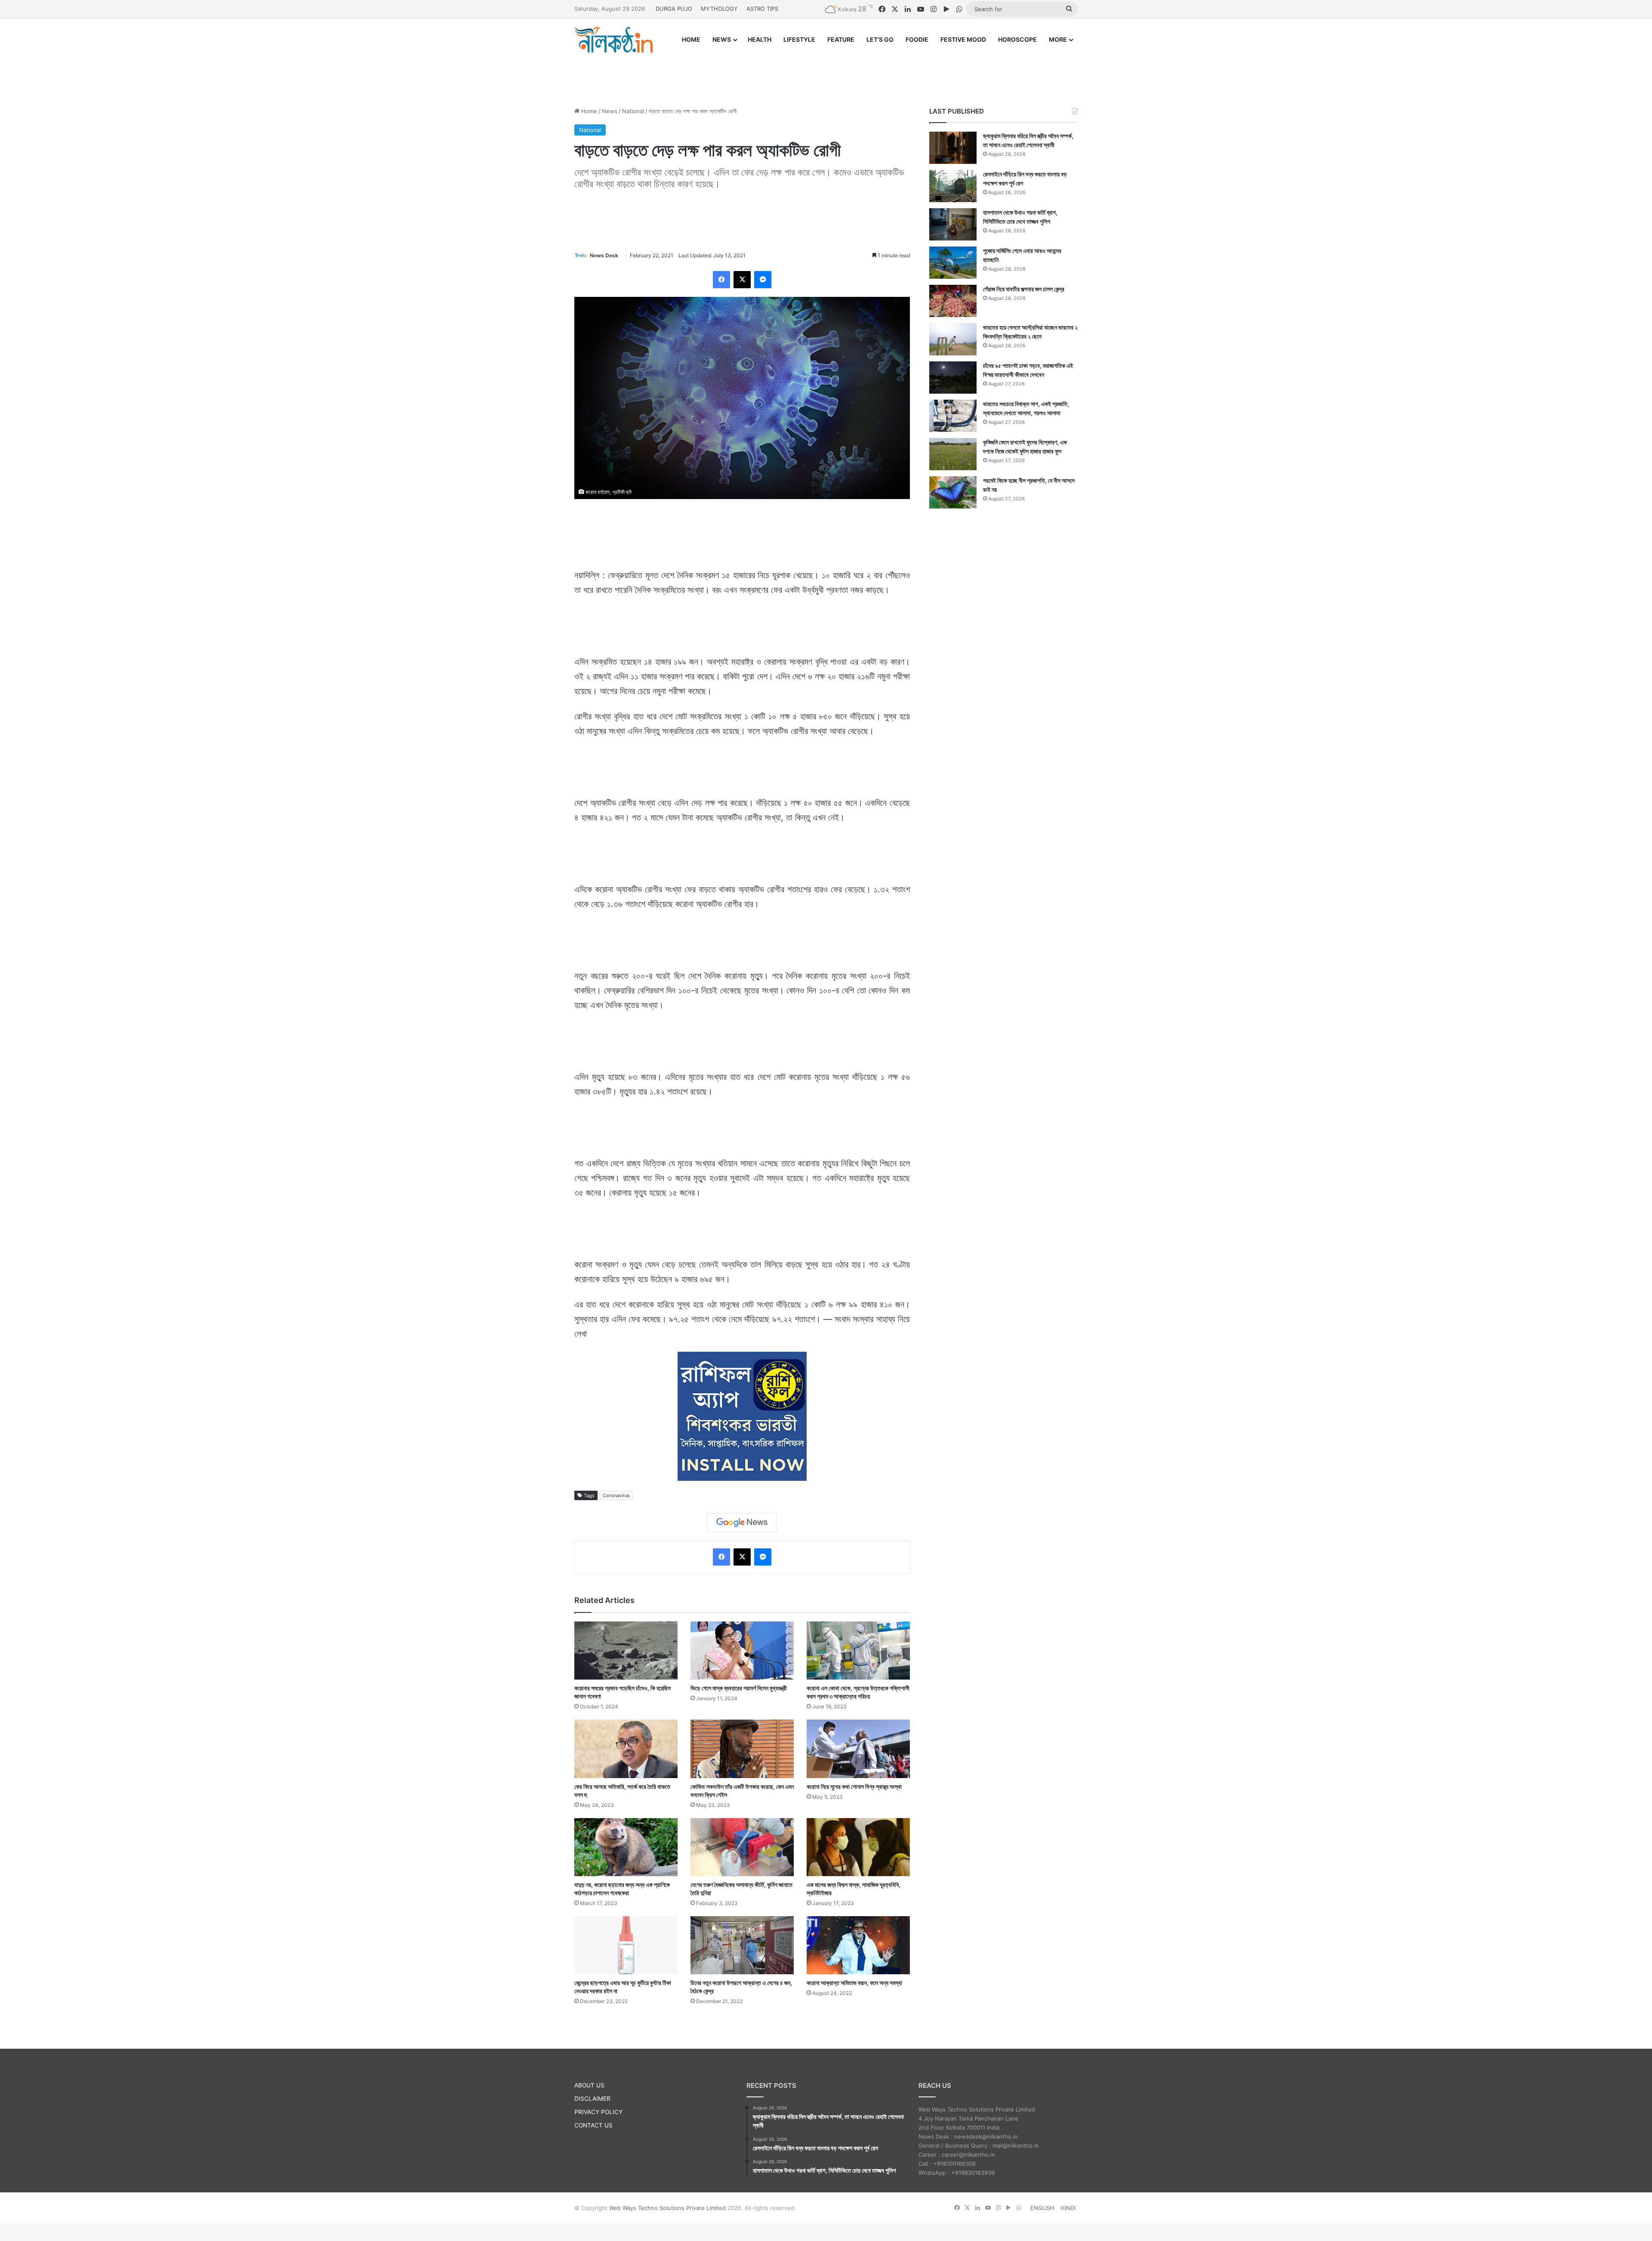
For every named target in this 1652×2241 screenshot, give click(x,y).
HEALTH (760, 39)
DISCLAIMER (592, 2099)
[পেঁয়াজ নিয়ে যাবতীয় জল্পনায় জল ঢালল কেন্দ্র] (953, 301)
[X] (742, 280)
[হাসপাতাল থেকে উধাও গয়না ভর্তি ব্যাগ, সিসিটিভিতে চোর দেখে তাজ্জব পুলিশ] (953, 224)
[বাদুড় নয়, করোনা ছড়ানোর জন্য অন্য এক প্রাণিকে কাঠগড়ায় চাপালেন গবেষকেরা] (626, 1847)
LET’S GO (880, 39)
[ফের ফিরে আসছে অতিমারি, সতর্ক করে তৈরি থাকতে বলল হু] (626, 1749)
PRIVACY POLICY (598, 2112)
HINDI (1068, 2208)
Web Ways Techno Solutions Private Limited (667, 2208)
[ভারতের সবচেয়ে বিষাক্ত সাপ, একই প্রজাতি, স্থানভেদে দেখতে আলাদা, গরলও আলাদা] (953, 416)
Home (588, 111)
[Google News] (742, 1523)
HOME (691, 39)
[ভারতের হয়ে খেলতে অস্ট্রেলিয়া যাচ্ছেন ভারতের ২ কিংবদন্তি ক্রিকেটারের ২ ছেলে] (953, 339)
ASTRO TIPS (762, 9)
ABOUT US (589, 2085)
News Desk (604, 255)
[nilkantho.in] (613, 40)
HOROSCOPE (1017, 39)
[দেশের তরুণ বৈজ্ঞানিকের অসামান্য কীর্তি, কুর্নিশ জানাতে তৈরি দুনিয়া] (742, 1847)
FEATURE (841, 39)
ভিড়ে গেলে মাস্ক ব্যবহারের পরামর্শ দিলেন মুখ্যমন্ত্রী (739, 1688)
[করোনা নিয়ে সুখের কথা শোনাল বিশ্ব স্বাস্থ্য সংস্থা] (858, 1749)
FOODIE (917, 39)
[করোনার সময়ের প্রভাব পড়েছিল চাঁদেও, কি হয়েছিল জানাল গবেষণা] (626, 1651)
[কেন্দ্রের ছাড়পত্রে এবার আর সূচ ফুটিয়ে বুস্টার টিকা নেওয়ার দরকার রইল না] (626, 1945)
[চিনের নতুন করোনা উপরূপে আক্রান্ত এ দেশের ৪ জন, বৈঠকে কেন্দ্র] (742, 1945)
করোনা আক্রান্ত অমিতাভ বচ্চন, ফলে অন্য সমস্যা (854, 1983)
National (633, 111)
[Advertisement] (826, 72)
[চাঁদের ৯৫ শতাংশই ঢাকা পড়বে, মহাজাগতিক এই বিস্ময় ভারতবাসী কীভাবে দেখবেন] (953, 378)
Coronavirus (616, 1495)
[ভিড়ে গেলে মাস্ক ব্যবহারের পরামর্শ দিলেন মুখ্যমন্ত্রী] (742, 1651)
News (610, 111)
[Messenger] (763, 280)
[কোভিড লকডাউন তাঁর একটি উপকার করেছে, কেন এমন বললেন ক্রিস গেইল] (742, 1749)
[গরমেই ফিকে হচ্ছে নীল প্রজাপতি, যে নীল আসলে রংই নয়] (953, 492)
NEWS (722, 39)
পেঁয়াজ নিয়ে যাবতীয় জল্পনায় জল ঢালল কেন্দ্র (1024, 289)
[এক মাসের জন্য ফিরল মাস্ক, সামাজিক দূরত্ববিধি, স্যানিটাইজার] (858, 1847)
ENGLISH (1042, 2208)
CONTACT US (593, 2125)
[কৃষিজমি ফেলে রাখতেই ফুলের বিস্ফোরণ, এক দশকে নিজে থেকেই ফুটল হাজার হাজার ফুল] (953, 454)
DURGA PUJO (674, 9)
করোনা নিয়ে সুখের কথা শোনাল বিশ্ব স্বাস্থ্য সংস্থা (854, 1786)
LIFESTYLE (799, 39)
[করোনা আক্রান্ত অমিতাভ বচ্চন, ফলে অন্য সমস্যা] (858, 1945)
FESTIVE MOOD (963, 39)
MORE (1058, 39)
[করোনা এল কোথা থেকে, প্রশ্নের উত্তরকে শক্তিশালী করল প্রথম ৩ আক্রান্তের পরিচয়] (858, 1651)
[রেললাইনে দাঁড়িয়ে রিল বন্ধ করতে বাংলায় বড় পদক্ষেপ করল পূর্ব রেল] (953, 186)
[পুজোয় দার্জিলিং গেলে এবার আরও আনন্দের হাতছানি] (953, 263)
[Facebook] (721, 280)
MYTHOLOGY (719, 9)
